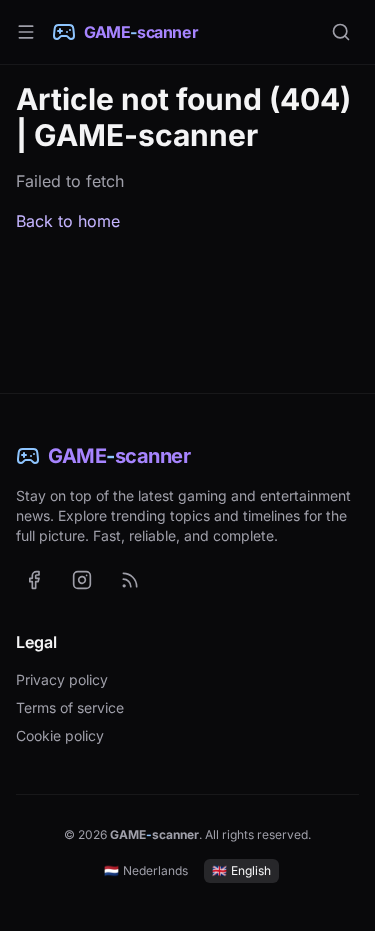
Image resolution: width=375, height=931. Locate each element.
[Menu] (26, 32)
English (241, 870)
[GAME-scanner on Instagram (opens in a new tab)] (82, 580)
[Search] (341, 32)
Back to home (68, 221)
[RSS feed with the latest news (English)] (130, 580)
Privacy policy (62, 679)
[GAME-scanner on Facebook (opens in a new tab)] (34, 580)
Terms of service (70, 707)
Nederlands (146, 870)
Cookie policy (60, 735)
